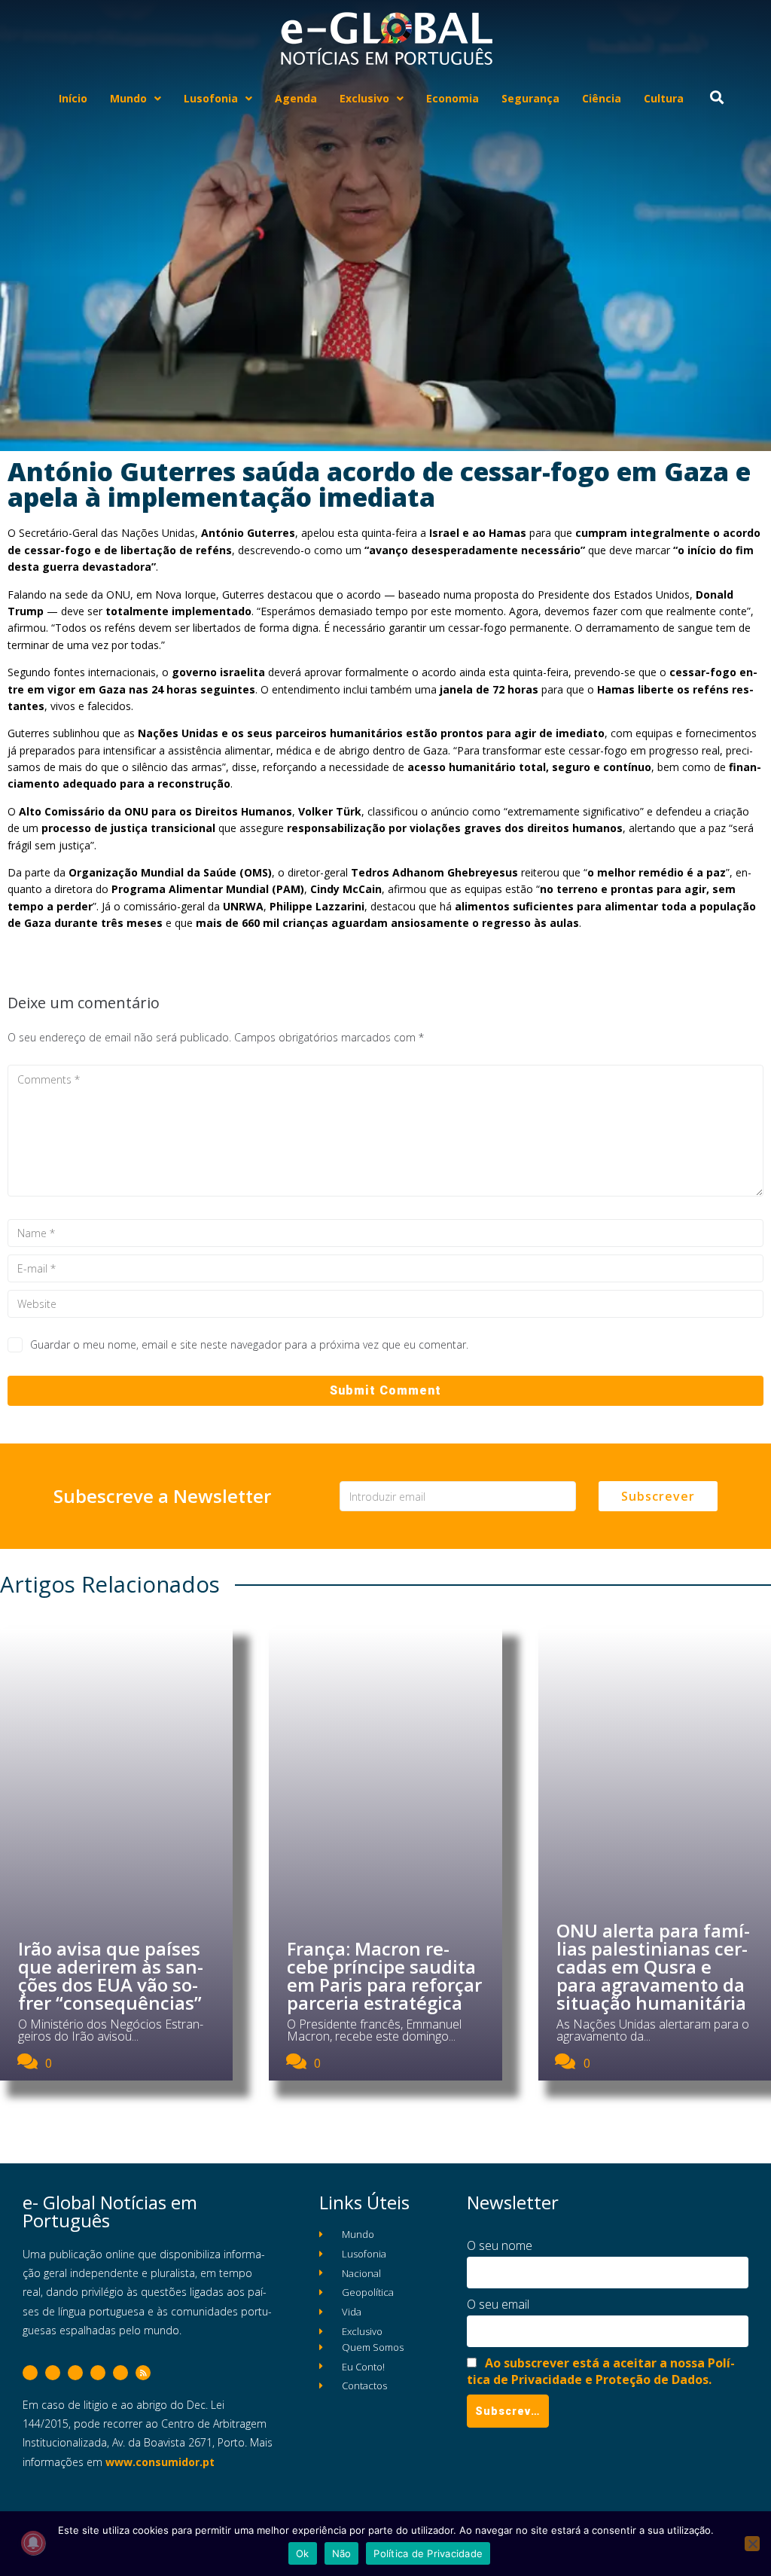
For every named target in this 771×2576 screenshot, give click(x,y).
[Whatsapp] (120, 2373)
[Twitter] (53, 2373)
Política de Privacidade (428, 2553)
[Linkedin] (98, 2373)
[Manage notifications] (33, 2543)
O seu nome (500, 2245)
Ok (303, 2553)
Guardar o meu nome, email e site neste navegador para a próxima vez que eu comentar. (249, 1344)
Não (342, 2553)
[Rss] (143, 2373)
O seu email (498, 2304)
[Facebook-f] (30, 2373)
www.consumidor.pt (160, 2462)
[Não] (752, 2544)
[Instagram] (75, 2373)
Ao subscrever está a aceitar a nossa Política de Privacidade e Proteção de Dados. (601, 2371)
